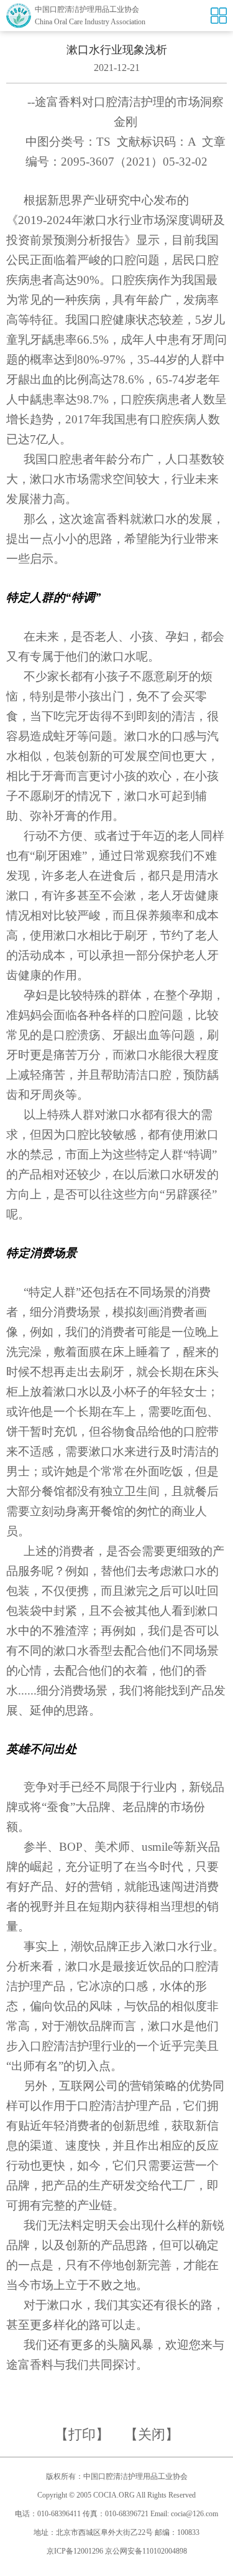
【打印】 (82, 2434)
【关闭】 (152, 2434)
